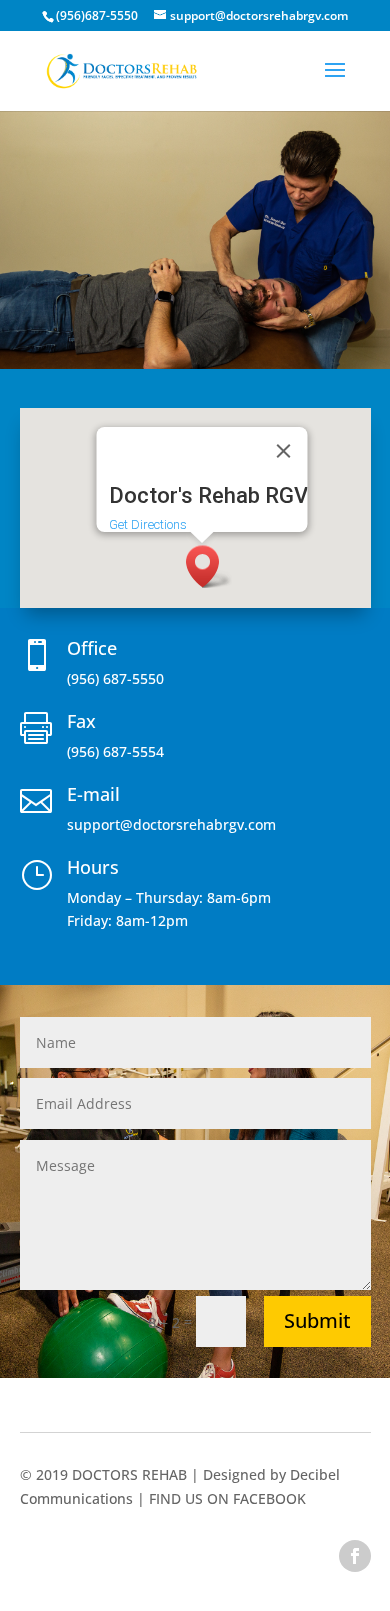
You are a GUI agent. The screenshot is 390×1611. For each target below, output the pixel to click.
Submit (317, 1320)
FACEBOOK (269, 1498)
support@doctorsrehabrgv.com (171, 824)
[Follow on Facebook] (355, 1556)
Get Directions (148, 524)
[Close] (284, 451)
